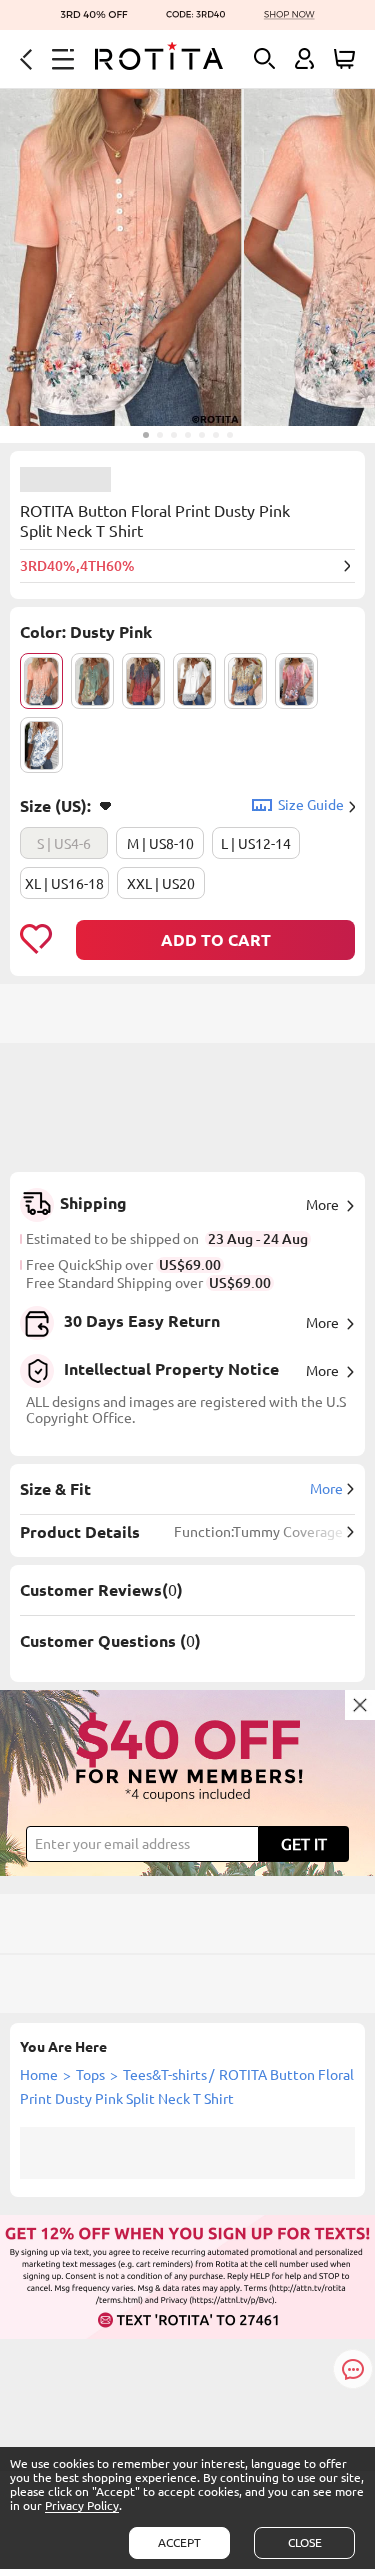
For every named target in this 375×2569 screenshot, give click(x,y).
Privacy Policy (82, 2505)
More (322, 1205)
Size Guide (311, 805)
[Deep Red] (143, 681)
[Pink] (296, 681)
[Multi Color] (245, 681)
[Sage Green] (92, 681)
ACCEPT (179, 2542)
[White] (194, 681)
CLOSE (305, 2542)
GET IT (304, 1844)
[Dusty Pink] (41, 681)
